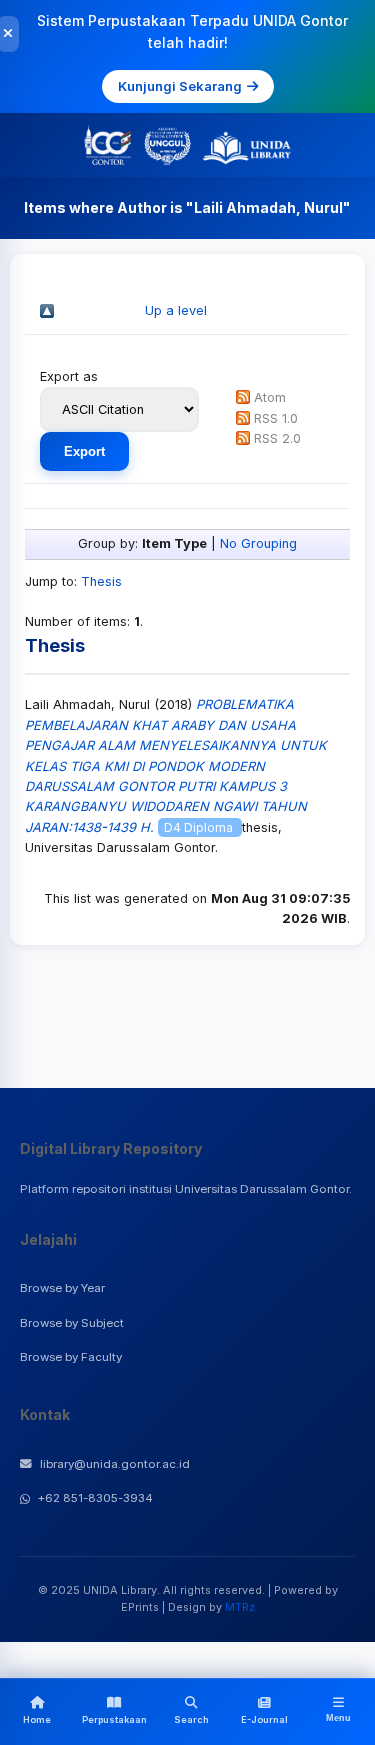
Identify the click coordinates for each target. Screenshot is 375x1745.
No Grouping (258, 543)
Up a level (176, 310)
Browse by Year (62, 1288)
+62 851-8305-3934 (95, 1498)
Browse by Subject (72, 1323)
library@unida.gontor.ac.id (115, 1464)
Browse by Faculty (71, 1357)
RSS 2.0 (277, 438)
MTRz (240, 1607)
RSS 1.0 (276, 418)
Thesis (101, 581)
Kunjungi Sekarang (180, 86)
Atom (270, 397)
